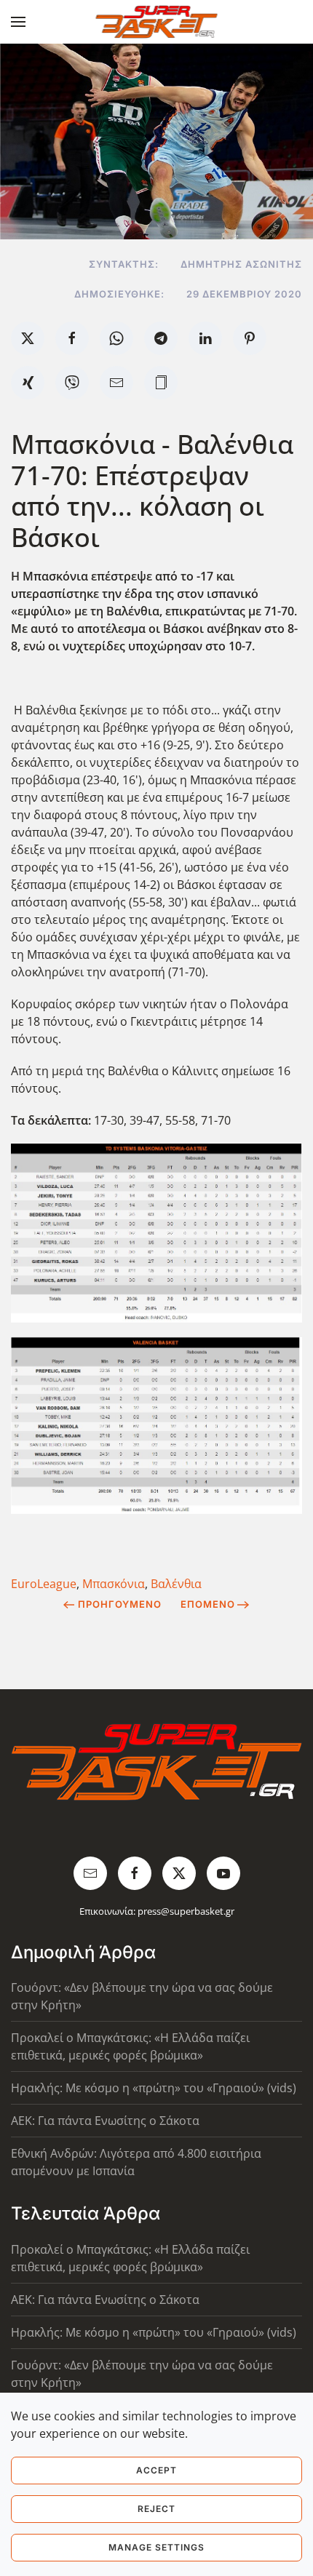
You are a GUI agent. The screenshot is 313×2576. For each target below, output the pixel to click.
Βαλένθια (176, 1584)
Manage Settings (156, 2547)
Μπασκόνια (114, 1584)
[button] (18, 22)
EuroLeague (44, 1584)
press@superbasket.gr (186, 1911)
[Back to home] (157, 22)
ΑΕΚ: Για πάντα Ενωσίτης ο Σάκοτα (105, 2121)
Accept (156, 2470)
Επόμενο (208, 1604)
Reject (156, 2509)
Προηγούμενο (120, 1604)
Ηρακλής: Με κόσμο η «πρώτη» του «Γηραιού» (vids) (154, 2088)
